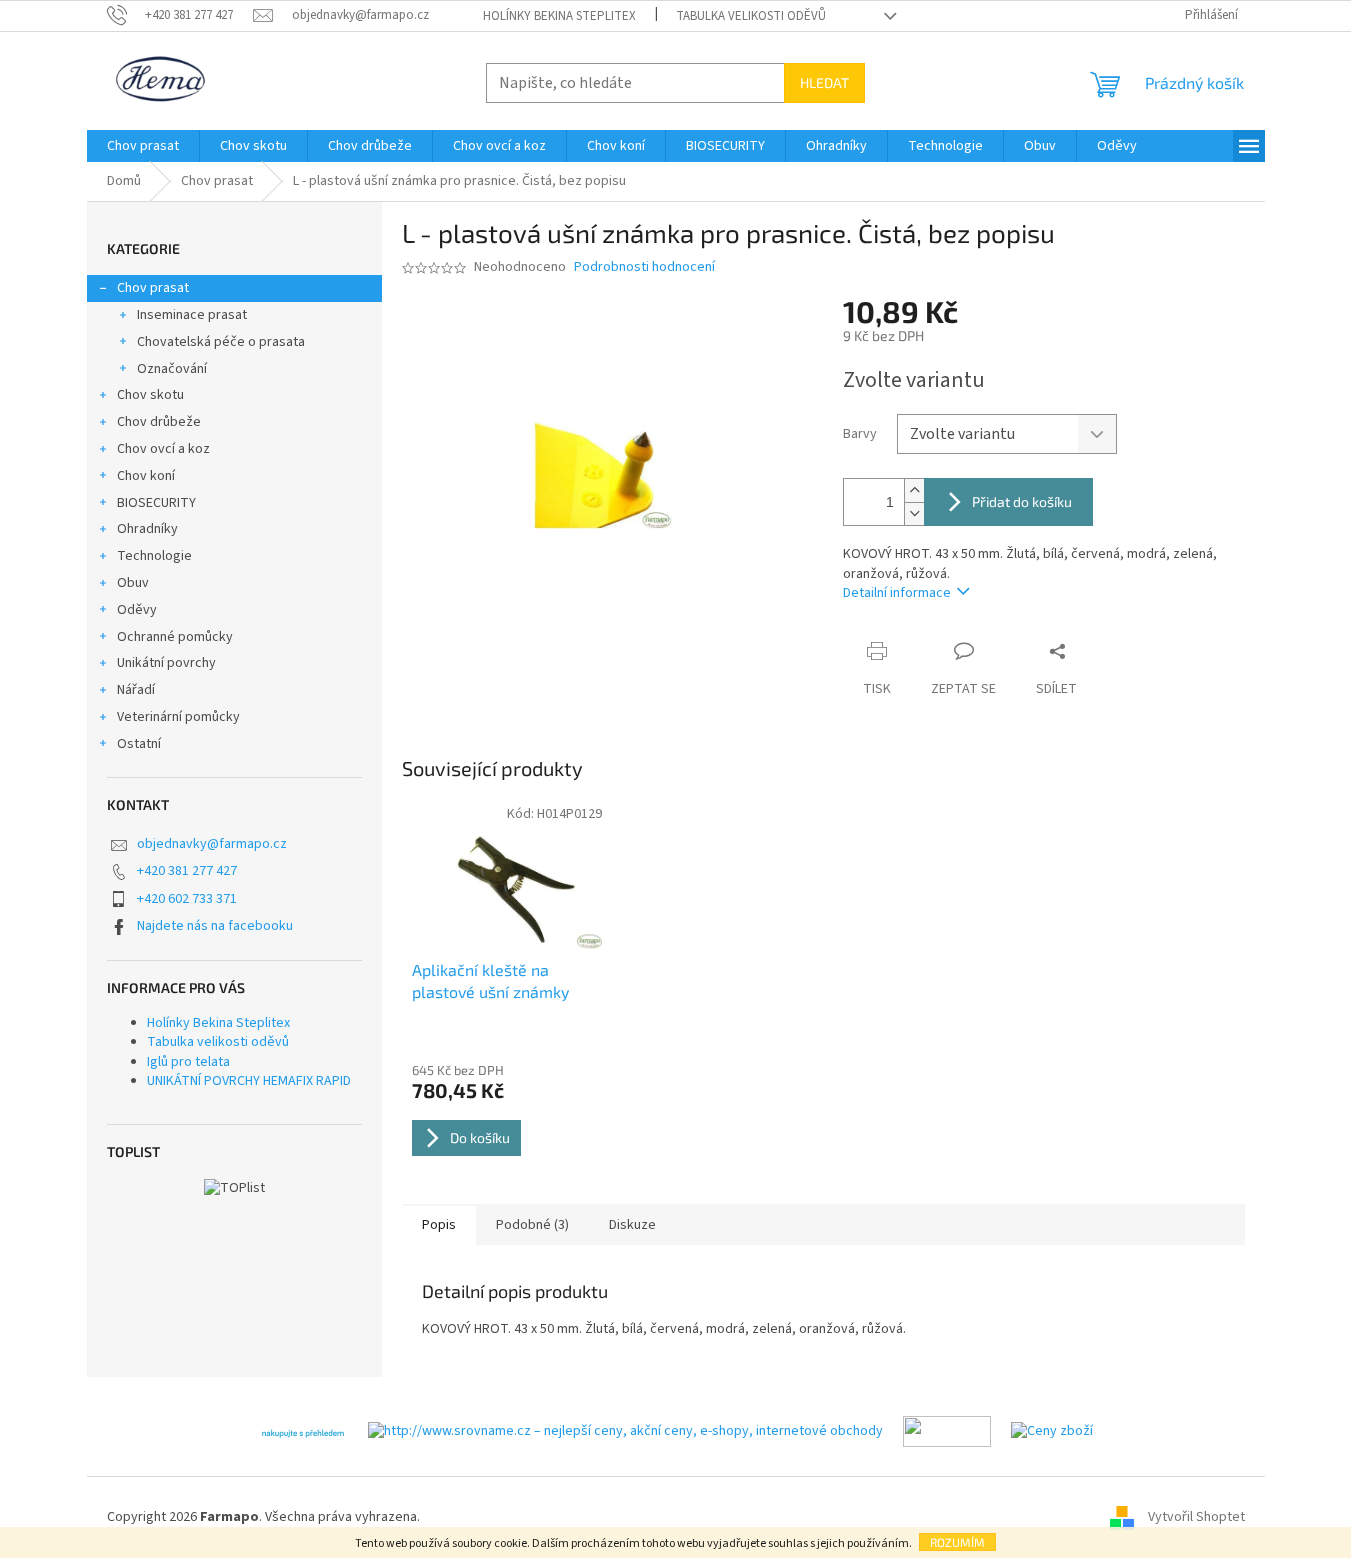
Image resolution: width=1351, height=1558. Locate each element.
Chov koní (146, 476)
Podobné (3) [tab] (532, 1225)
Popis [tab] (439, 1225)
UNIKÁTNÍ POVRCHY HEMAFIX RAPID (249, 1081)
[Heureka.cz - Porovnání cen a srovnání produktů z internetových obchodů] (303, 1431)
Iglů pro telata (188, 1062)
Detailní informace (897, 593)
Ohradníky (147, 529)
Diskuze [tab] (632, 1225)
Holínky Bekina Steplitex (559, 16)
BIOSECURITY (156, 503)
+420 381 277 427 (187, 871)
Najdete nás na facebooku (215, 926)
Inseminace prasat (192, 315)
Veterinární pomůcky (178, 717)
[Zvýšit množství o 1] (914, 490)
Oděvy (137, 610)
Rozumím (957, 1542)
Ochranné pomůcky (175, 637)
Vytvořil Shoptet (1196, 1517)
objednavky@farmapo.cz (212, 844)
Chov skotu (150, 395)
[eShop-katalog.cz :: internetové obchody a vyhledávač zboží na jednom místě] (947, 1431)
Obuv (133, 583)
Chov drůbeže (159, 422)
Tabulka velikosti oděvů (751, 16)
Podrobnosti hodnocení (644, 267)
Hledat (824, 82)
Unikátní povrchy (166, 663)
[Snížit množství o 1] (914, 513)
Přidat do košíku (1022, 501)
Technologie (154, 556)
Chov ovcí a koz (163, 449)
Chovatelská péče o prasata (221, 342)
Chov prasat (153, 288)
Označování (172, 369)
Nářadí (136, 690)
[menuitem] (143, 146)
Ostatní (139, 744)
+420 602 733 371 (187, 899)
